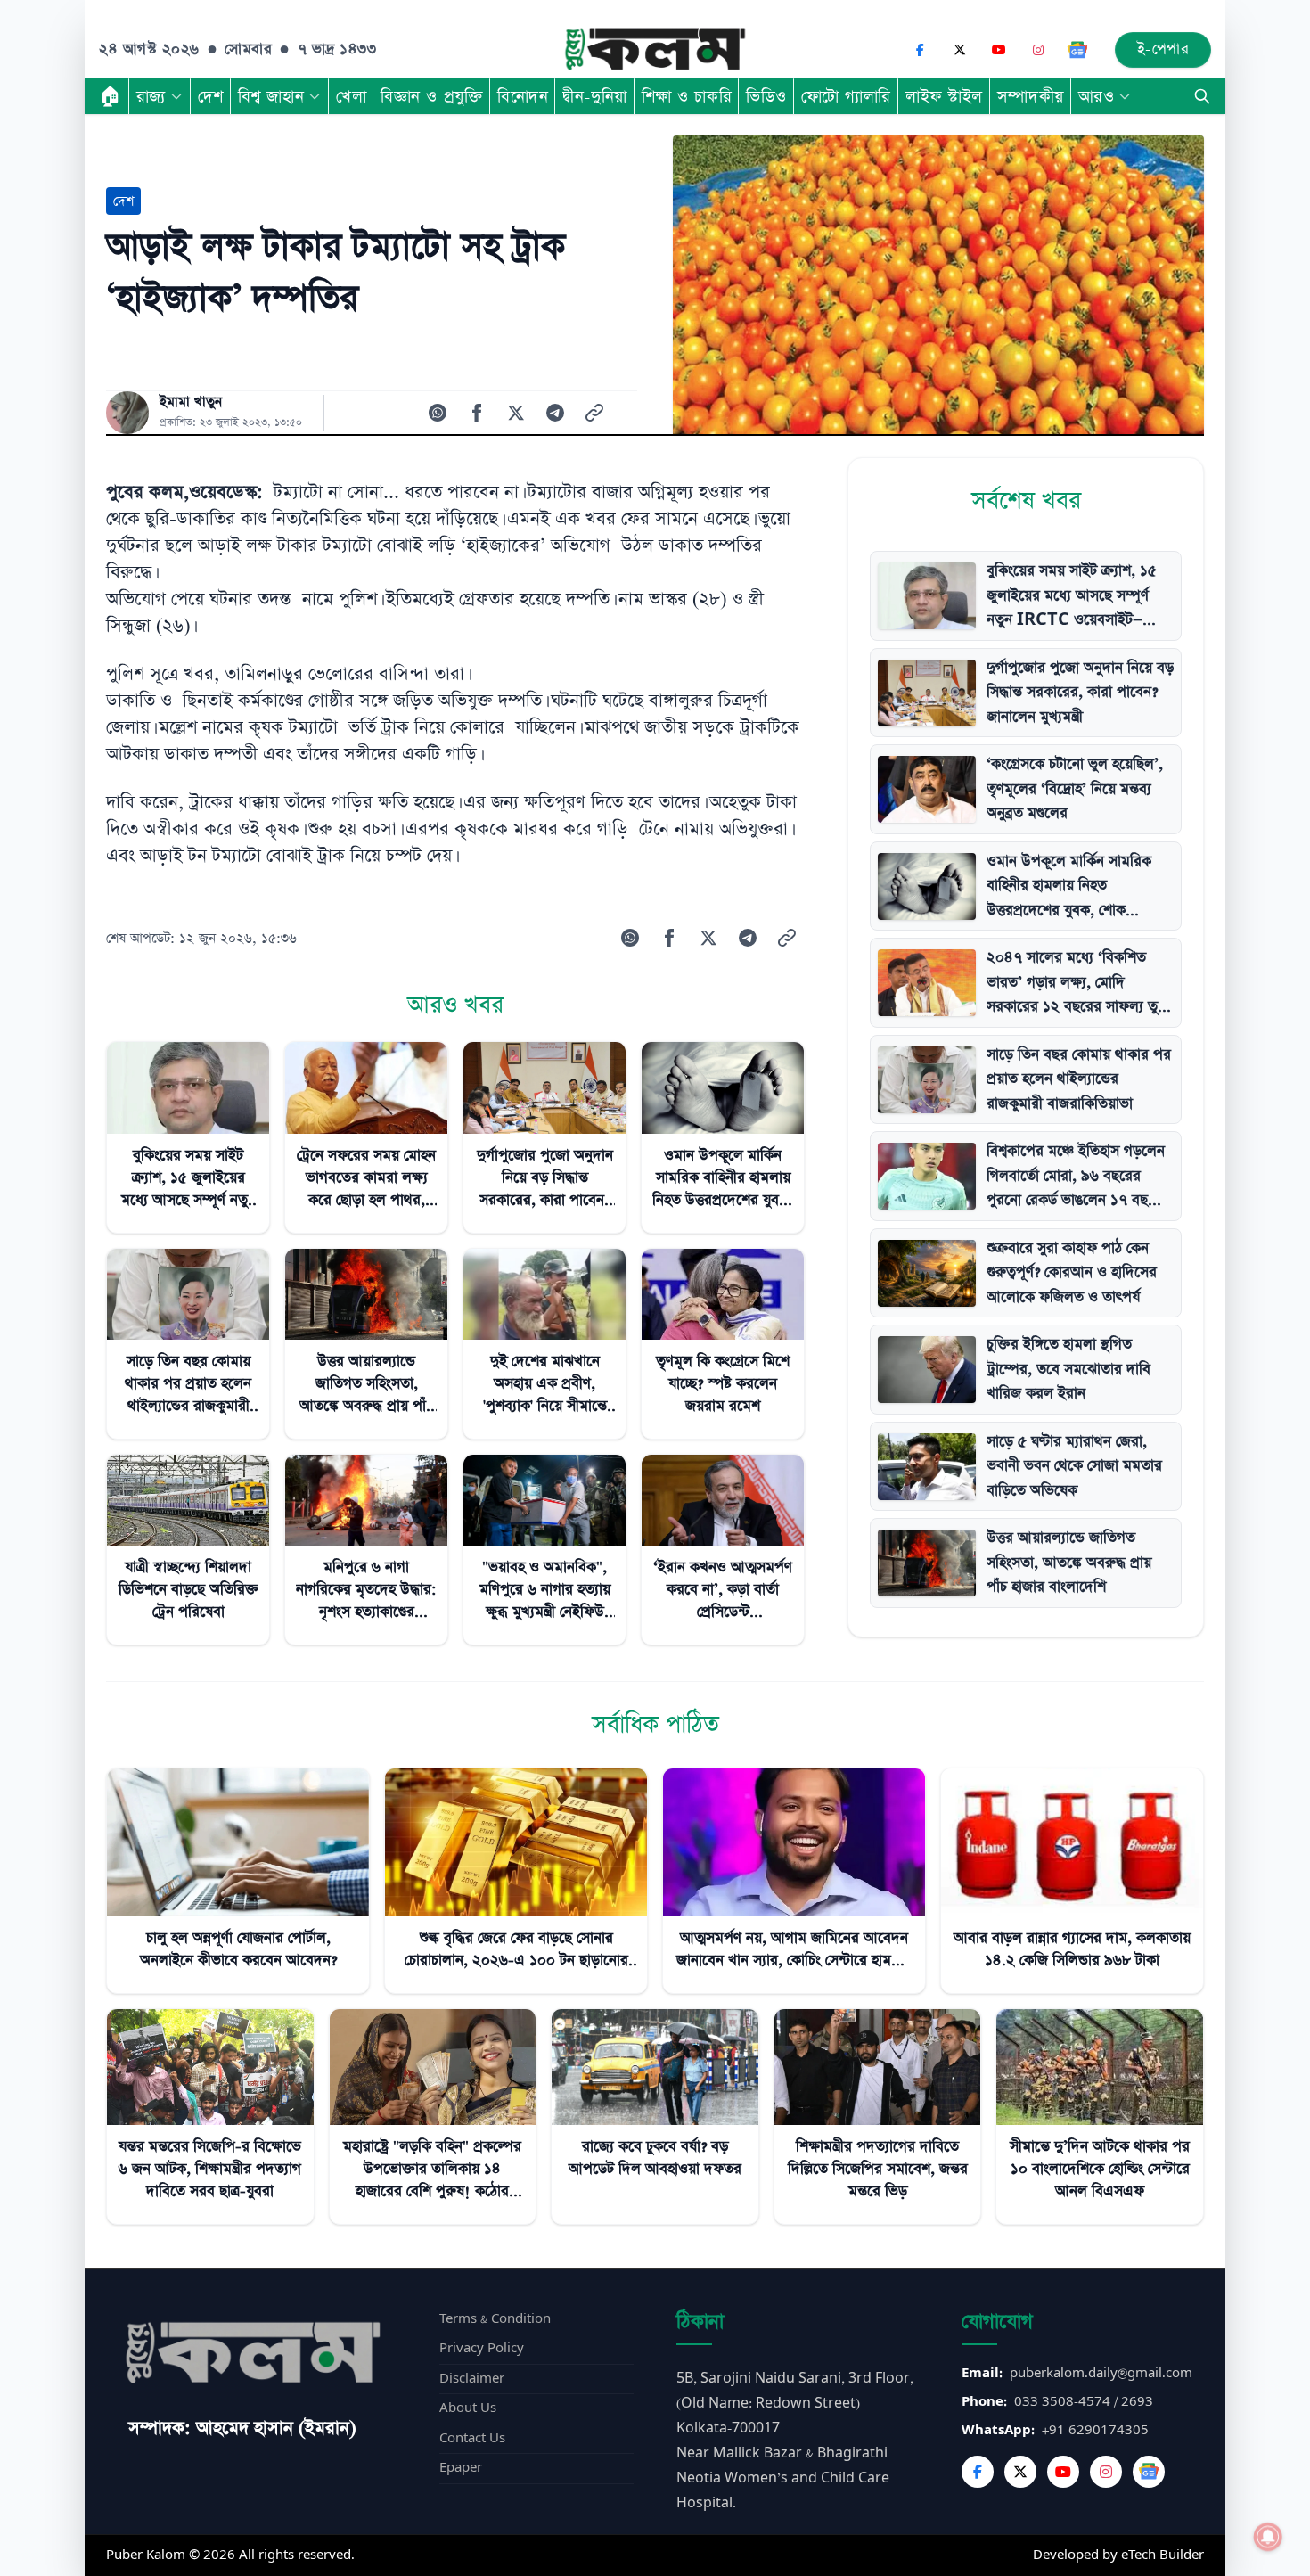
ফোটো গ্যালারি (846, 96)
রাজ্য (151, 96)
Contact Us (472, 2438)
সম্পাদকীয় (1031, 96)
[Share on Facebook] (477, 413)
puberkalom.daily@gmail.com (1101, 2373)
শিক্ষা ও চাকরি (687, 96)
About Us (468, 2408)
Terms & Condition (495, 2319)
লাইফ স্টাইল (944, 96)
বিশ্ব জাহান (271, 96)
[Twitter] (1020, 2472)
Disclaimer (472, 2379)
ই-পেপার (1163, 49)
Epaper (461, 2468)
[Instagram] (1038, 50)
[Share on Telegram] (555, 413)
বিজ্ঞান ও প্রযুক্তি (432, 96)
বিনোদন (523, 96)
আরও (1097, 96)
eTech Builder (1163, 2555)
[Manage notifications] (1268, 2537)
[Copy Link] (594, 413)
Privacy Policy (482, 2348)
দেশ (211, 96)
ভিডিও (766, 96)
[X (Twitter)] (960, 50)
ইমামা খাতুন (191, 402)
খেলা (351, 96)
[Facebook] (921, 50)
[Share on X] (516, 413)
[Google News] (1077, 50)
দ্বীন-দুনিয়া (594, 96)
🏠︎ (111, 96)
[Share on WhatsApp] (438, 413)
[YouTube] (999, 50)
